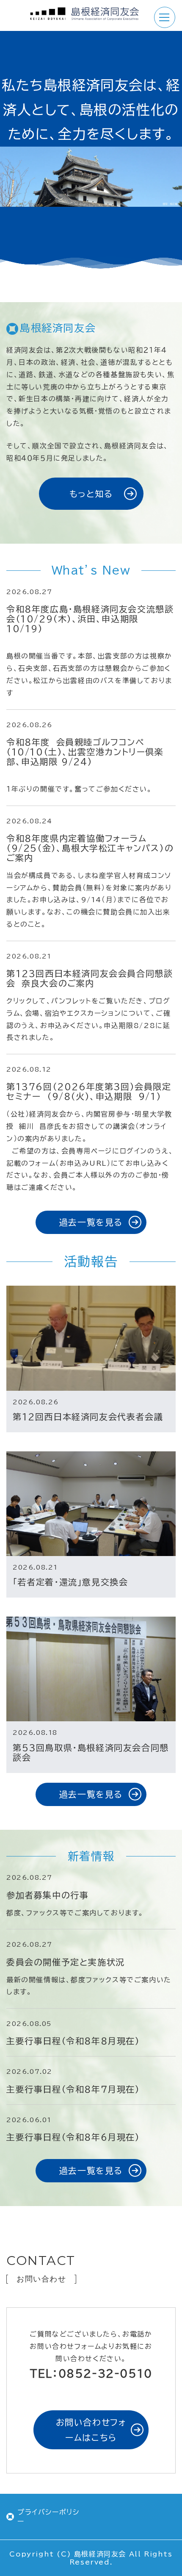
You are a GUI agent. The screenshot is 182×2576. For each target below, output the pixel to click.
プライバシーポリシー (48, 2517)
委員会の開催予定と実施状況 (66, 1962)
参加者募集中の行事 (47, 1895)
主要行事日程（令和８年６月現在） (73, 2137)
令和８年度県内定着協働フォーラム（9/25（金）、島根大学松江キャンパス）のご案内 (90, 848)
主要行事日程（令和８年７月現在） (73, 2089)
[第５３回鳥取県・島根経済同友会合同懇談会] (91, 1669)
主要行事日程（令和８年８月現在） (73, 2041)
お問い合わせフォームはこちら (91, 2430)
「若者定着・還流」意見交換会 (70, 1582)
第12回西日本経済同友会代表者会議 (88, 1417)
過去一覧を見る (91, 1222)
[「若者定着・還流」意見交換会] (91, 1504)
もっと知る (91, 494)
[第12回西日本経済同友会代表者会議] (91, 1338)
